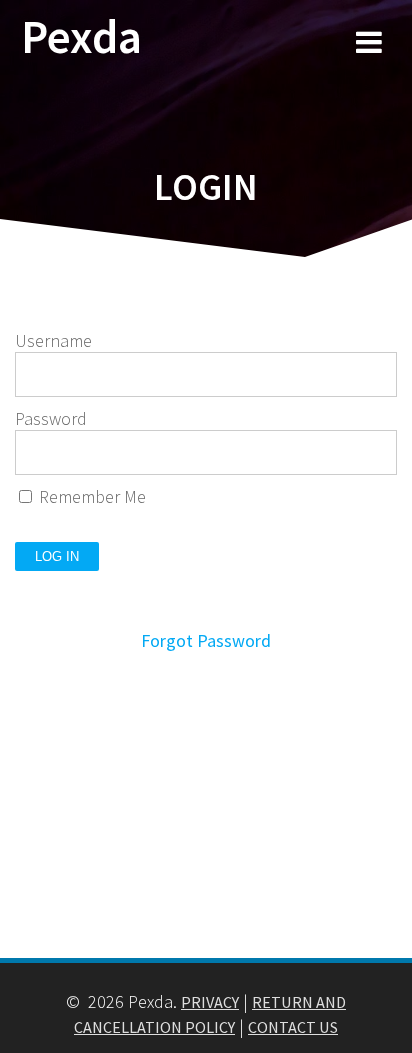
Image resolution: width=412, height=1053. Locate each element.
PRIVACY (210, 1002)
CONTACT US (293, 1027)
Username (53, 340)
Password (51, 418)
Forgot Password (206, 640)
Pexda (81, 37)
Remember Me (90, 496)
